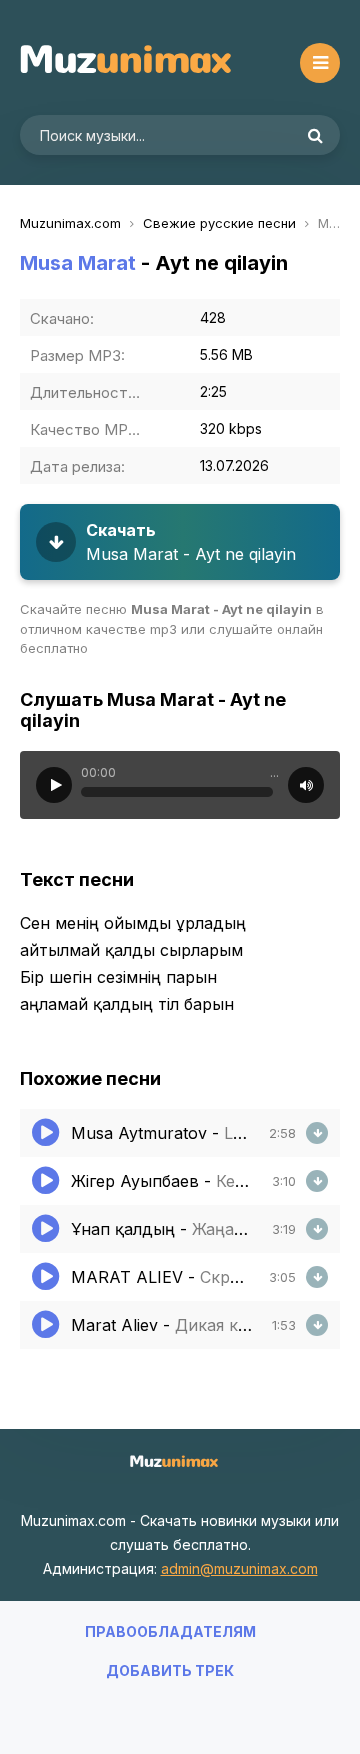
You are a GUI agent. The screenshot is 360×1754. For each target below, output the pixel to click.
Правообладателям (170, 1631)
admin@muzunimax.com (239, 1568)
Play (54, 785)
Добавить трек (170, 1670)
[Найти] (315, 135)
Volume (306, 785)
